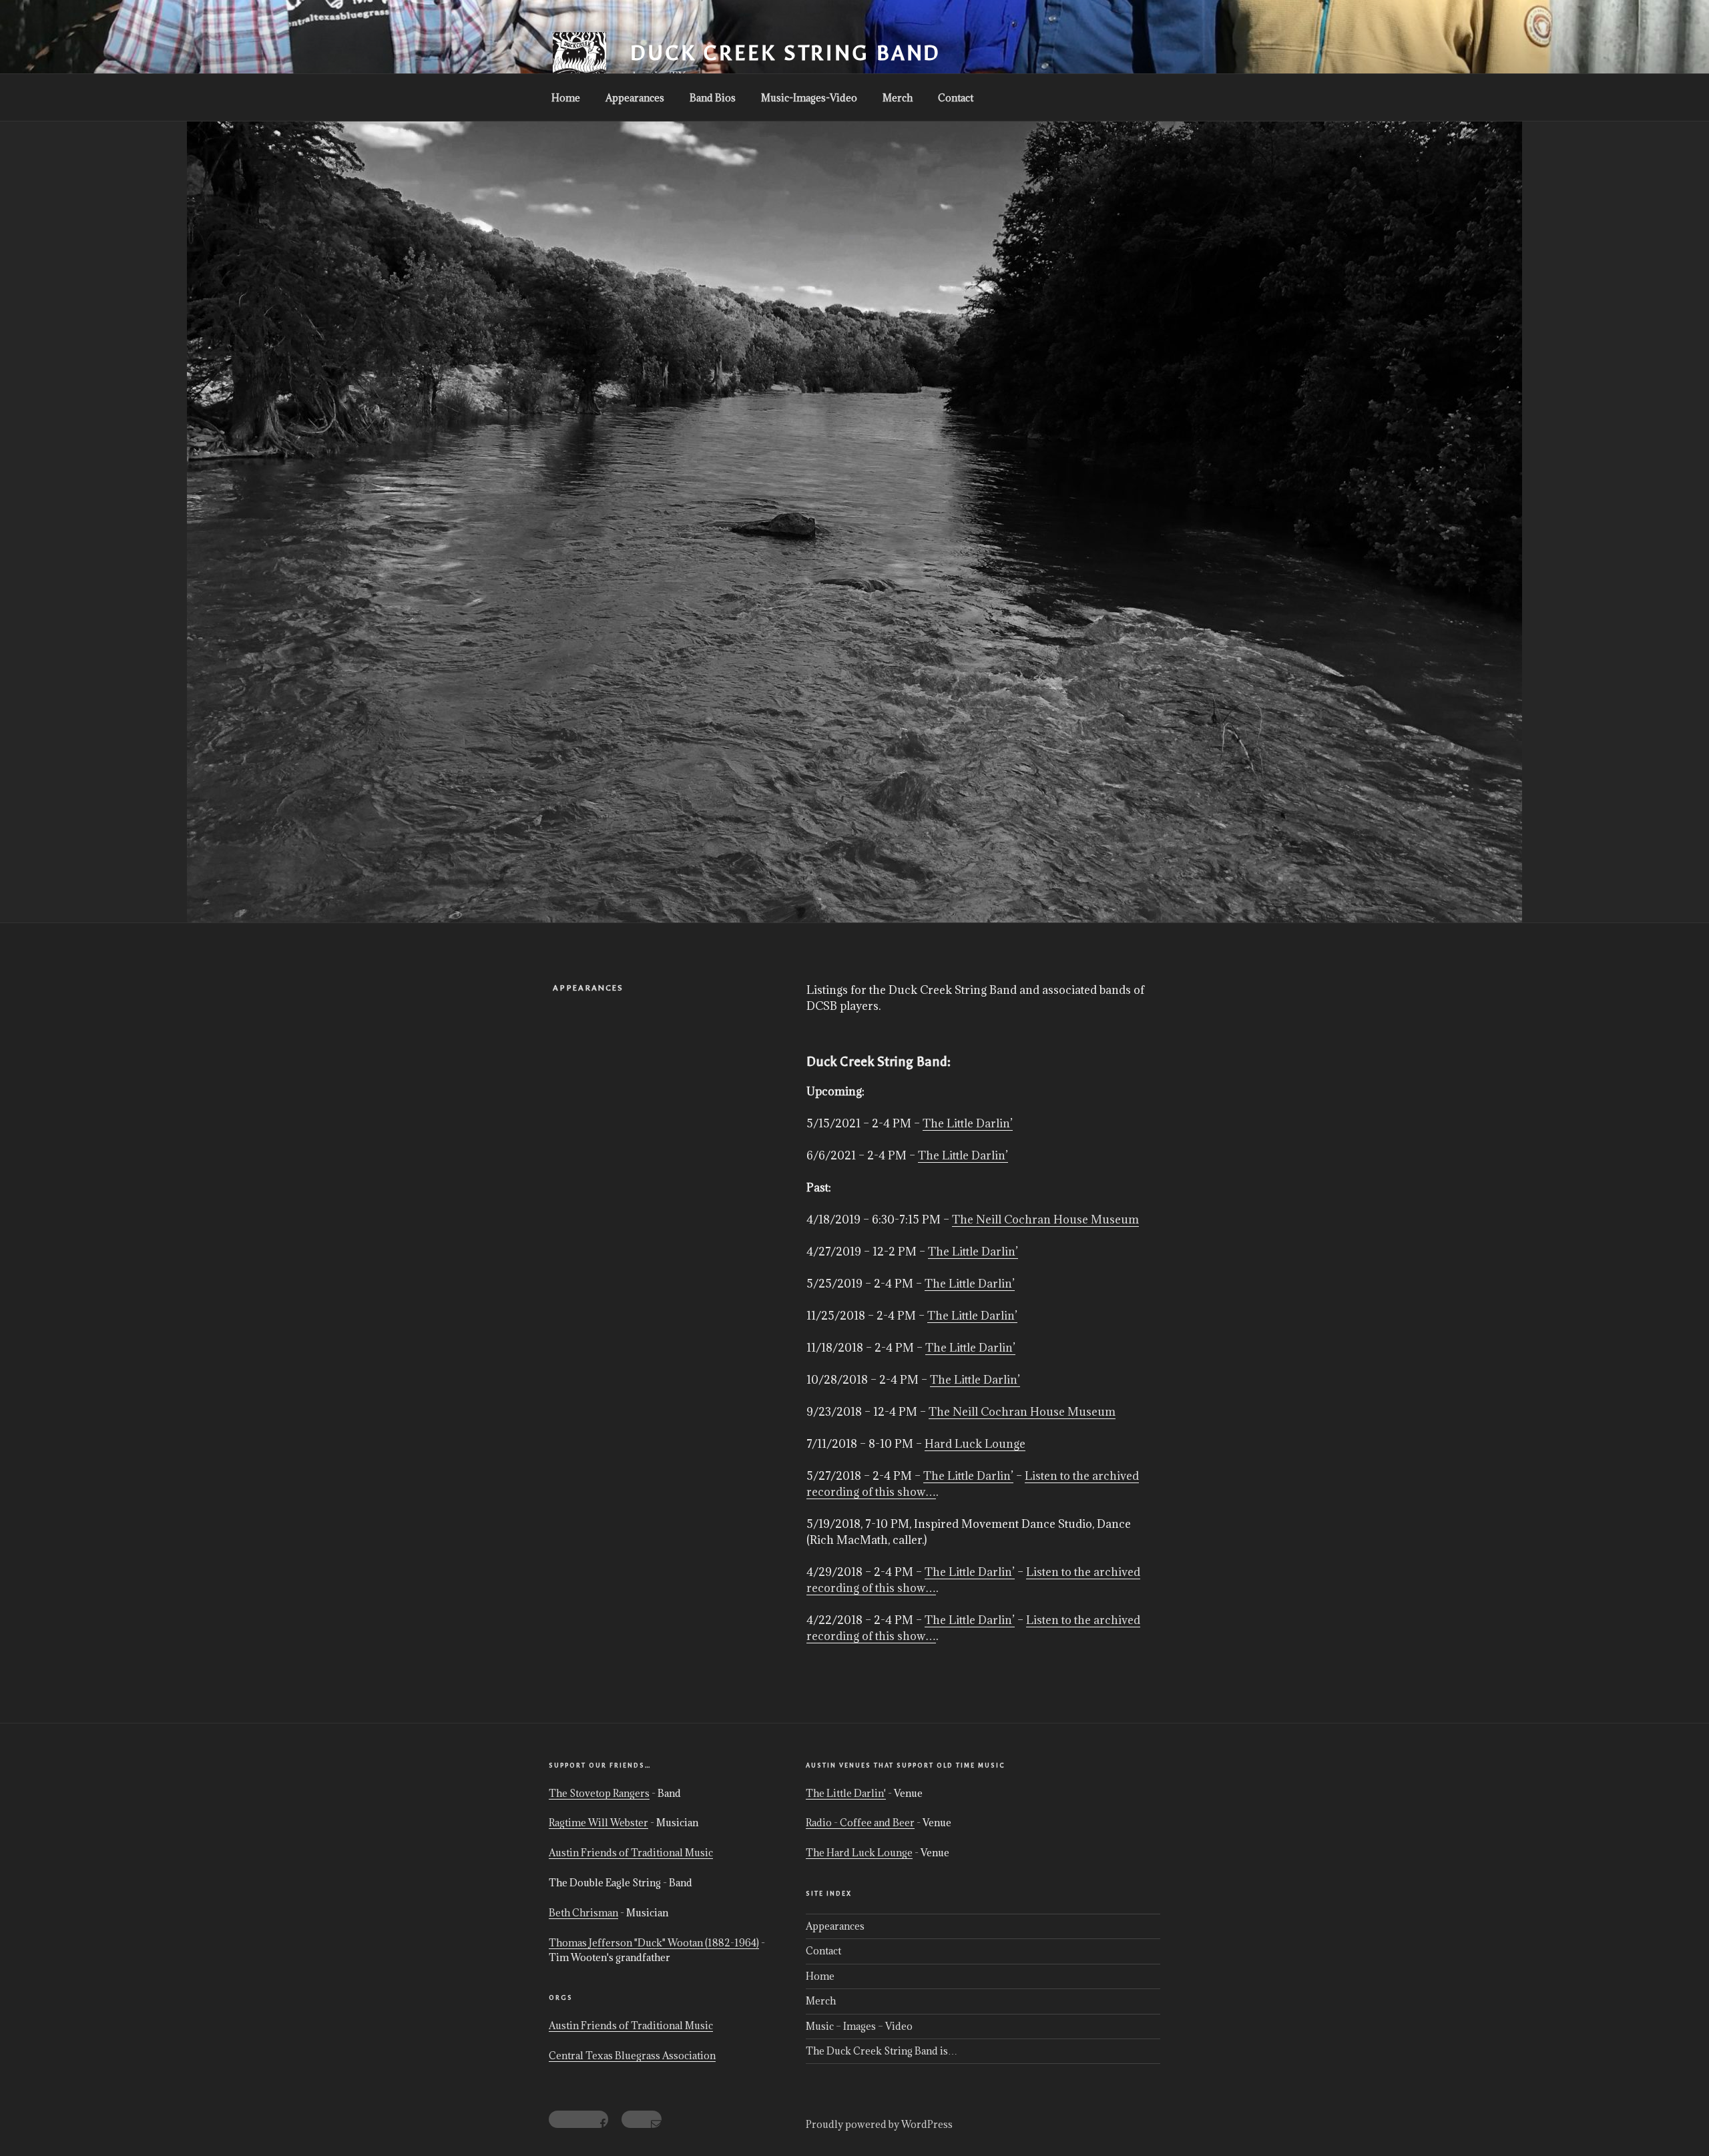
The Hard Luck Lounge (859, 1853)
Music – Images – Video (859, 2026)
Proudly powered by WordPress (879, 2124)
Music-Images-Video (809, 98)
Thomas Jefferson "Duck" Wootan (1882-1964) (654, 1943)
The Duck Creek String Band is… (882, 2051)
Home (566, 98)
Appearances (635, 98)
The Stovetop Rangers (599, 1793)
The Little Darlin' (846, 1793)
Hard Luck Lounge (975, 1444)
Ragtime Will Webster (598, 1823)
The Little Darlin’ (968, 1123)
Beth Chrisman (583, 1913)
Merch (898, 98)
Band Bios (713, 98)
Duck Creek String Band (785, 53)
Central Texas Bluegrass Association (632, 2056)
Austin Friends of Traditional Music (631, 1853)
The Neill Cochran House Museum (1045, 1220)
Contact (956, 98)
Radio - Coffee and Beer (860, 1823)
